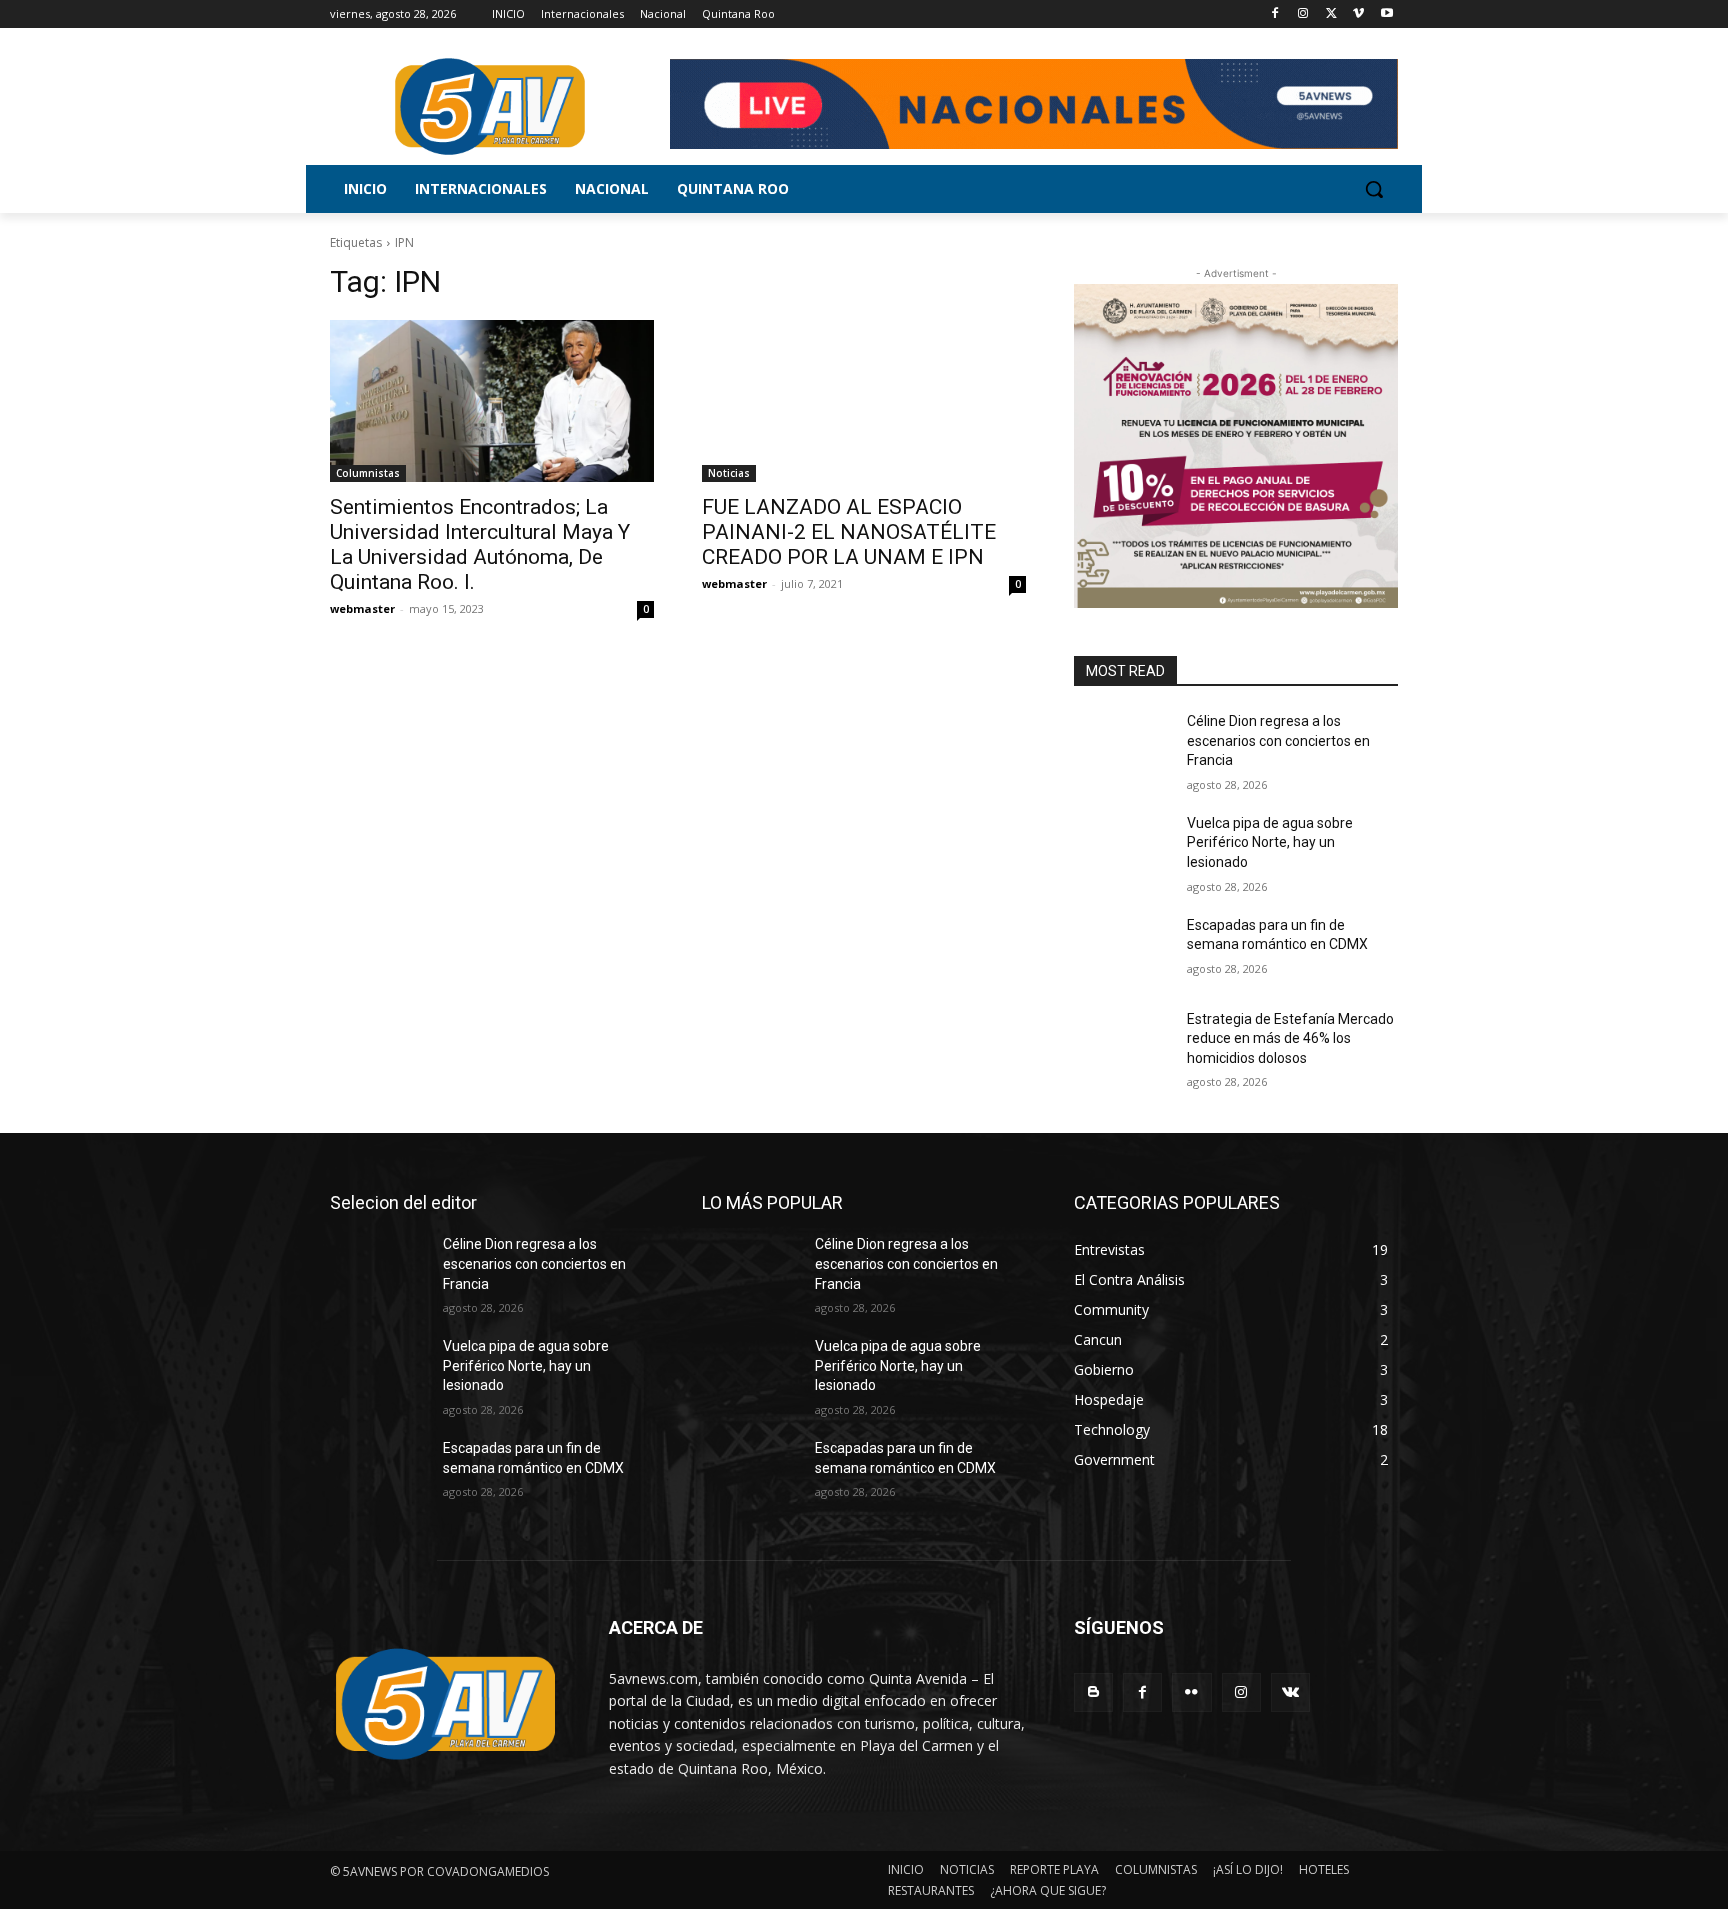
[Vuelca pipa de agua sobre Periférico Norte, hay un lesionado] (1122, 848)
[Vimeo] (1358, 14)
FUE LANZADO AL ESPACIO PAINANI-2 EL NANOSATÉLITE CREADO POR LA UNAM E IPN (849, 532)
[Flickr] (1191, 1692)
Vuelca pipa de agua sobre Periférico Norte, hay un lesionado (1270, 842)
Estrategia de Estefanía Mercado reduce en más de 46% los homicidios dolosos (1290, 1038)
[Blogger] (1093, 1692)
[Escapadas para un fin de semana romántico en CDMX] (1122, 950)
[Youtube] (1386, 14)
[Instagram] (1303, 14)
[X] (1331, 14)
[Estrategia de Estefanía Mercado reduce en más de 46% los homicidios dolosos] (1122, 1044)
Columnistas (368, 473)
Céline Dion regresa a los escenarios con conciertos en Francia (1278, 740)
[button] (1374, 189)
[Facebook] (1275, 14)
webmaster (362, 608)
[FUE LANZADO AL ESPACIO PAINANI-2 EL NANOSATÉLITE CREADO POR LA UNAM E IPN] (864, 401)
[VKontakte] (1290, 1692)
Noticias (729, 473)
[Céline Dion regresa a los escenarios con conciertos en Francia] (1122, 746)
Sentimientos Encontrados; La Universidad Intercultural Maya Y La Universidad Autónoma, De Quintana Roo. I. (480, 544)
